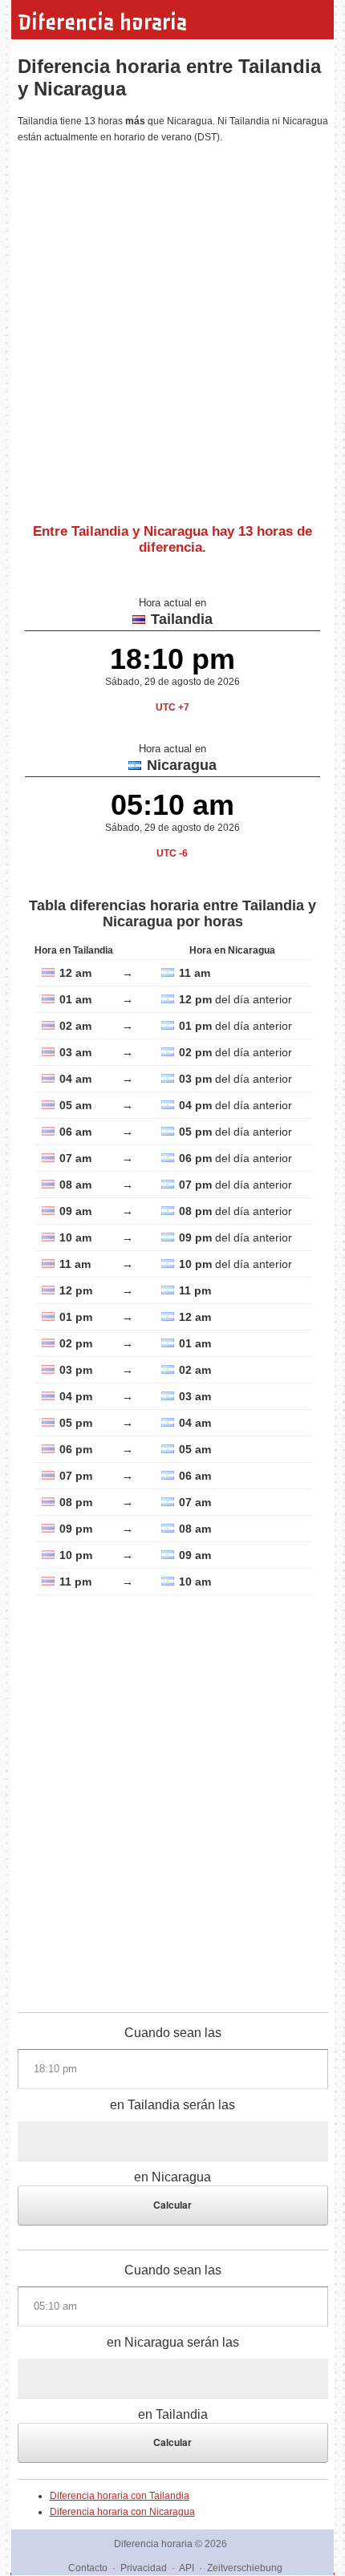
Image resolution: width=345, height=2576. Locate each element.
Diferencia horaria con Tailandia (120, 2496)
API (187, 2568)
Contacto (88, 2568)
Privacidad (144, 2568)
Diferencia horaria (102, 22)
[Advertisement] (172, 327)
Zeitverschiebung (245, 2568)
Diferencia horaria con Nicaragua (122, 2512)
